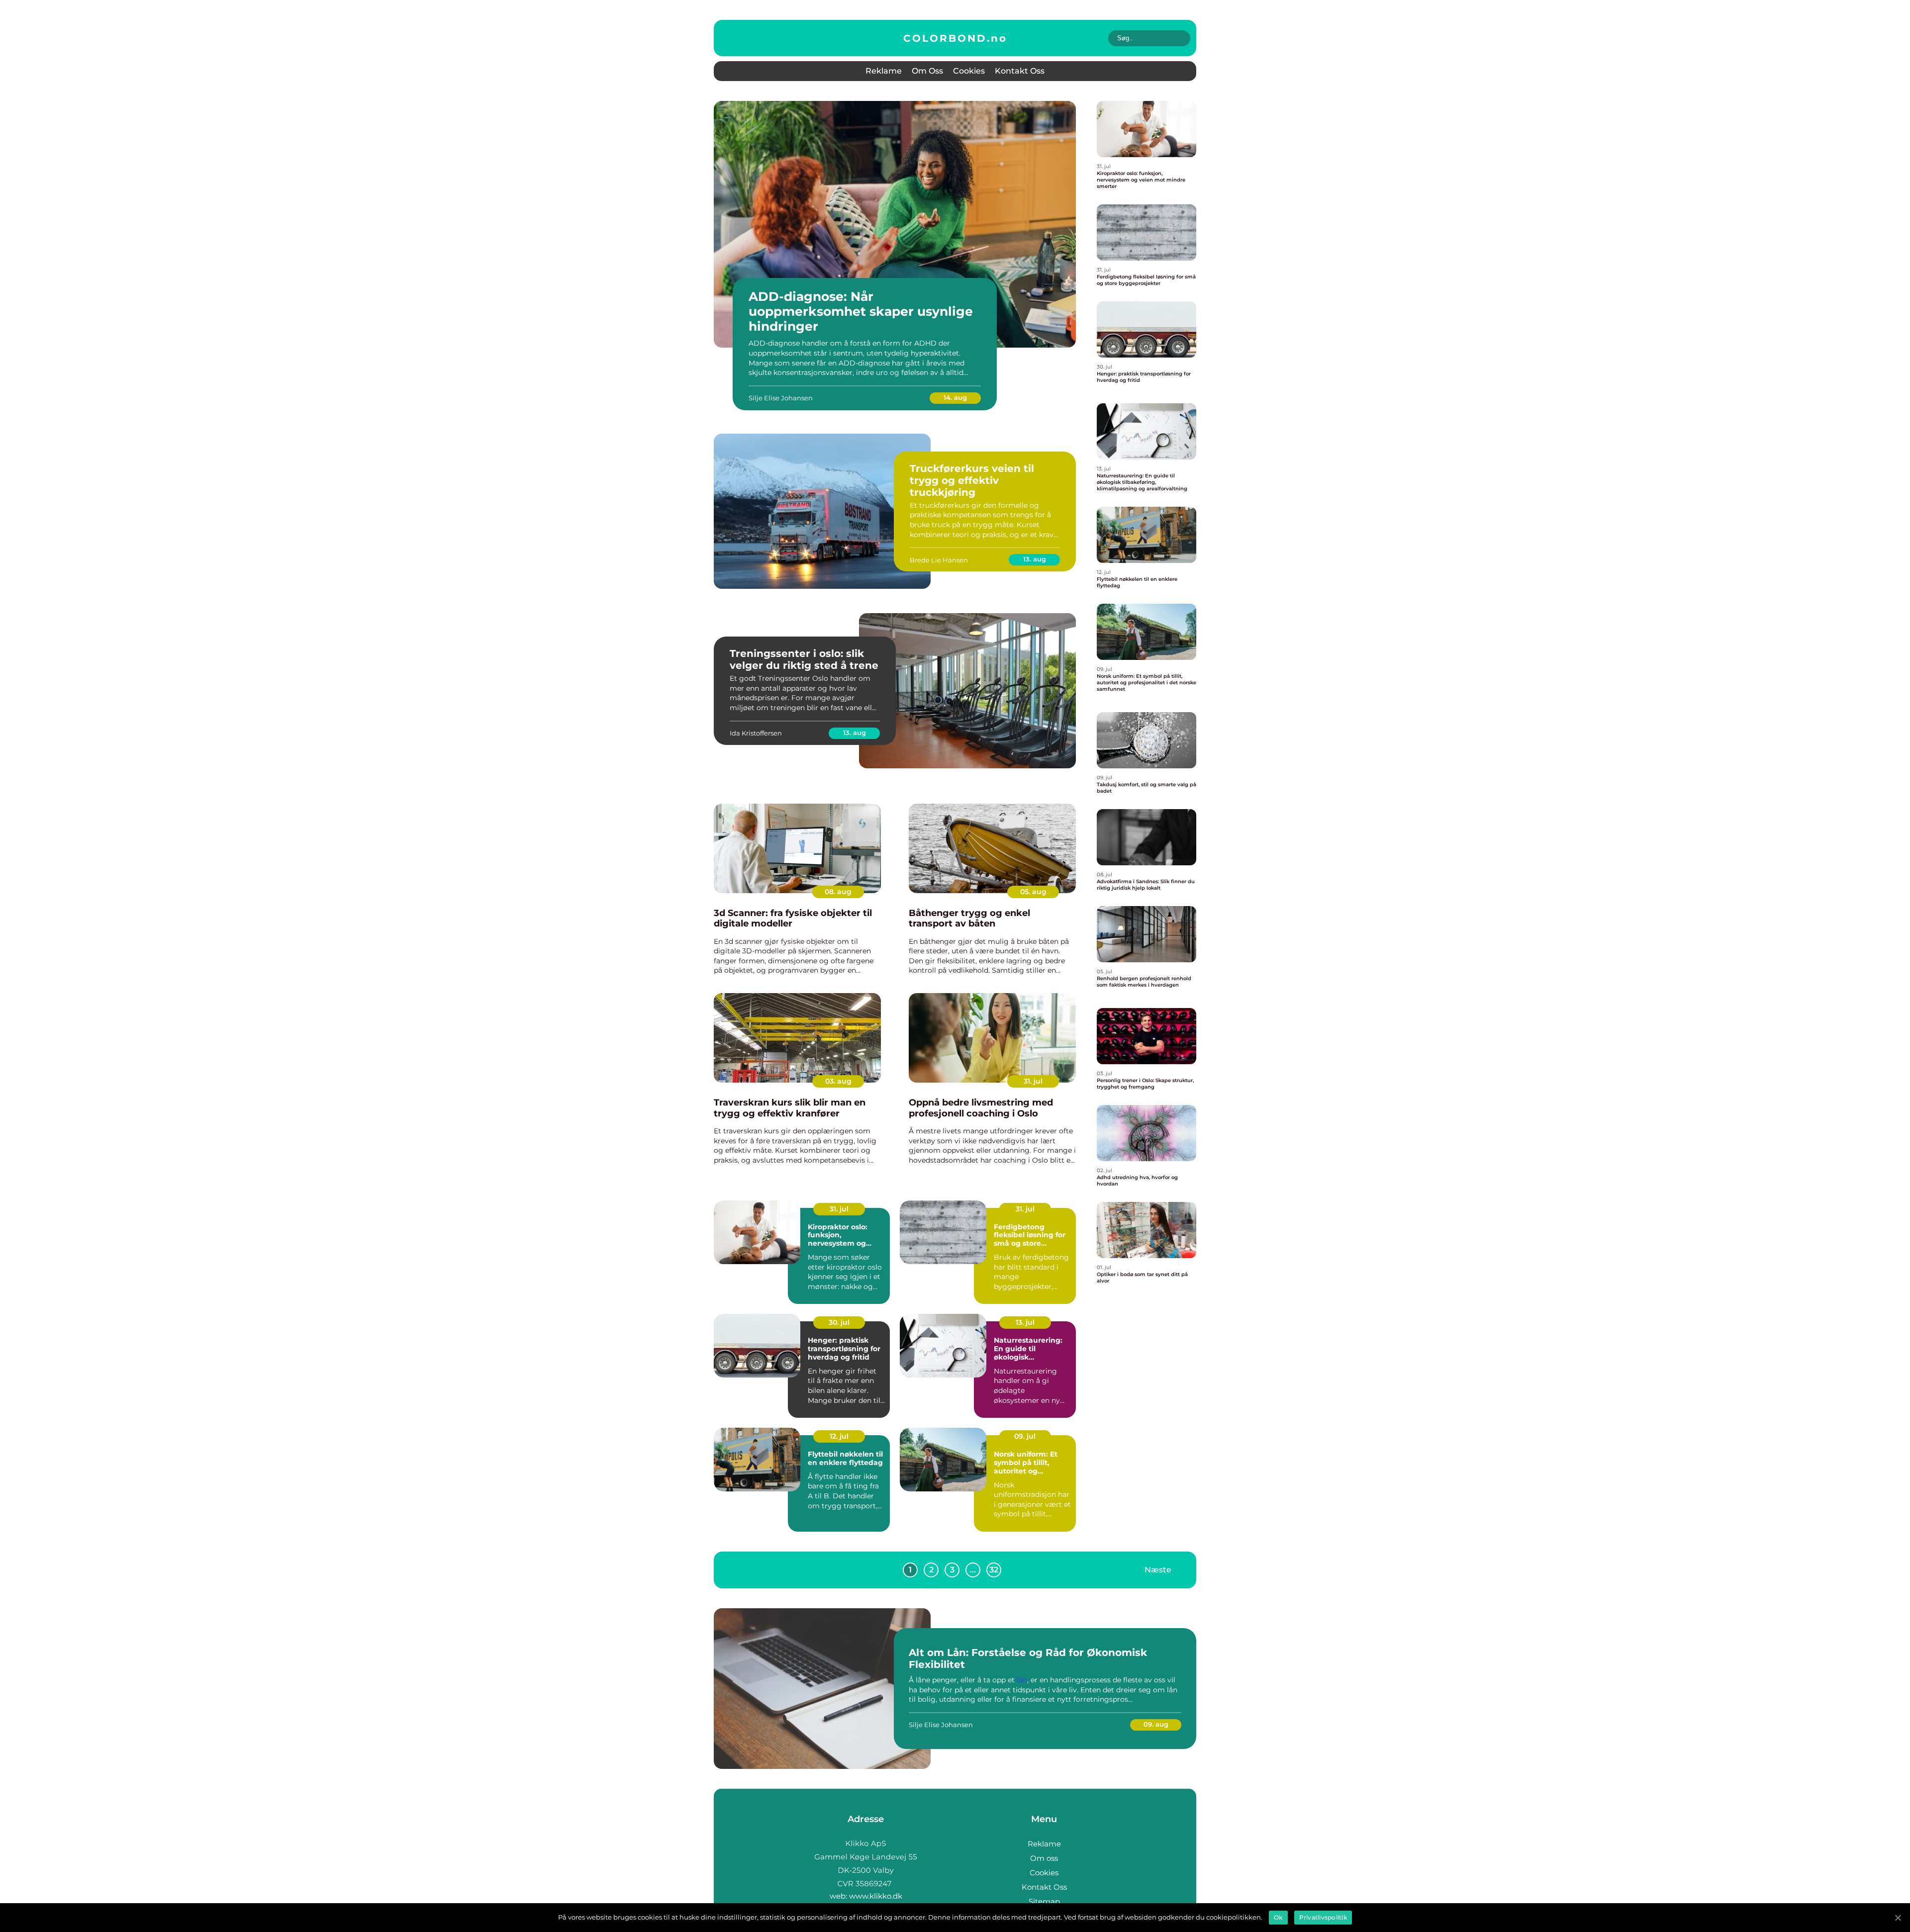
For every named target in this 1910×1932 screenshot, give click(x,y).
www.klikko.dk (876, 1896)
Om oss (927, 71)
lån (1022, 1680)
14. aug (955, 397)
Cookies (969, 71)
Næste (1158, 1570)
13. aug (1035, 559)
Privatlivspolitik (1323, 1917)
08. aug (838, 892)
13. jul (1025, 1322)
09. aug (1156, 1724)
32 (994, 1570)
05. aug (1033, 892)
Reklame (884, 71)
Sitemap (1044, 1901)
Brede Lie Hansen (939, 560)
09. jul (1025, 1436)
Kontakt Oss (1020, 71)
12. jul (839, 1436)
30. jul (839, 1322)
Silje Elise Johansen (781, 398)
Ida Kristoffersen (756, 733)
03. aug (838, 1081)
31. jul (1033, 1081)
